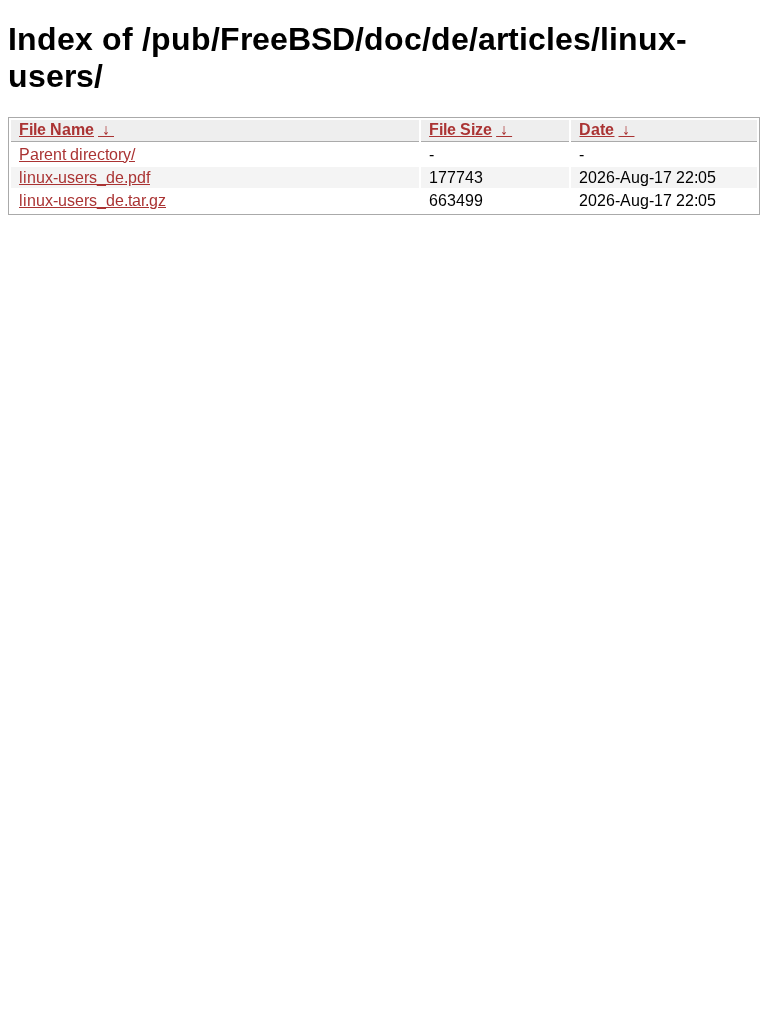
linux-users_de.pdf (84, 177)
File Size (460, 129)
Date (596, 129)
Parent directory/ (77, 154)
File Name (56, 129)
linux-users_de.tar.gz (92, 200)
